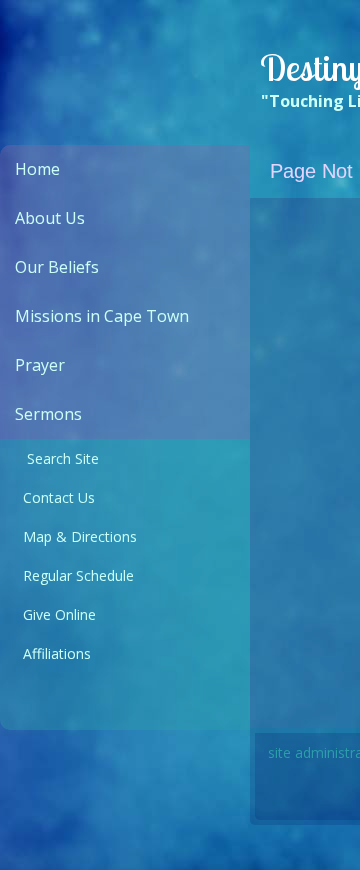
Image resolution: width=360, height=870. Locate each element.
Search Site (57, 458)
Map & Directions (76, 536)
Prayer (40, 365)
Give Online (55, 614)
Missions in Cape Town (102, 316)
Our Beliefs (57, 267)
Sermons (48, 414)
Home (37, 169)
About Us (50, 218)
